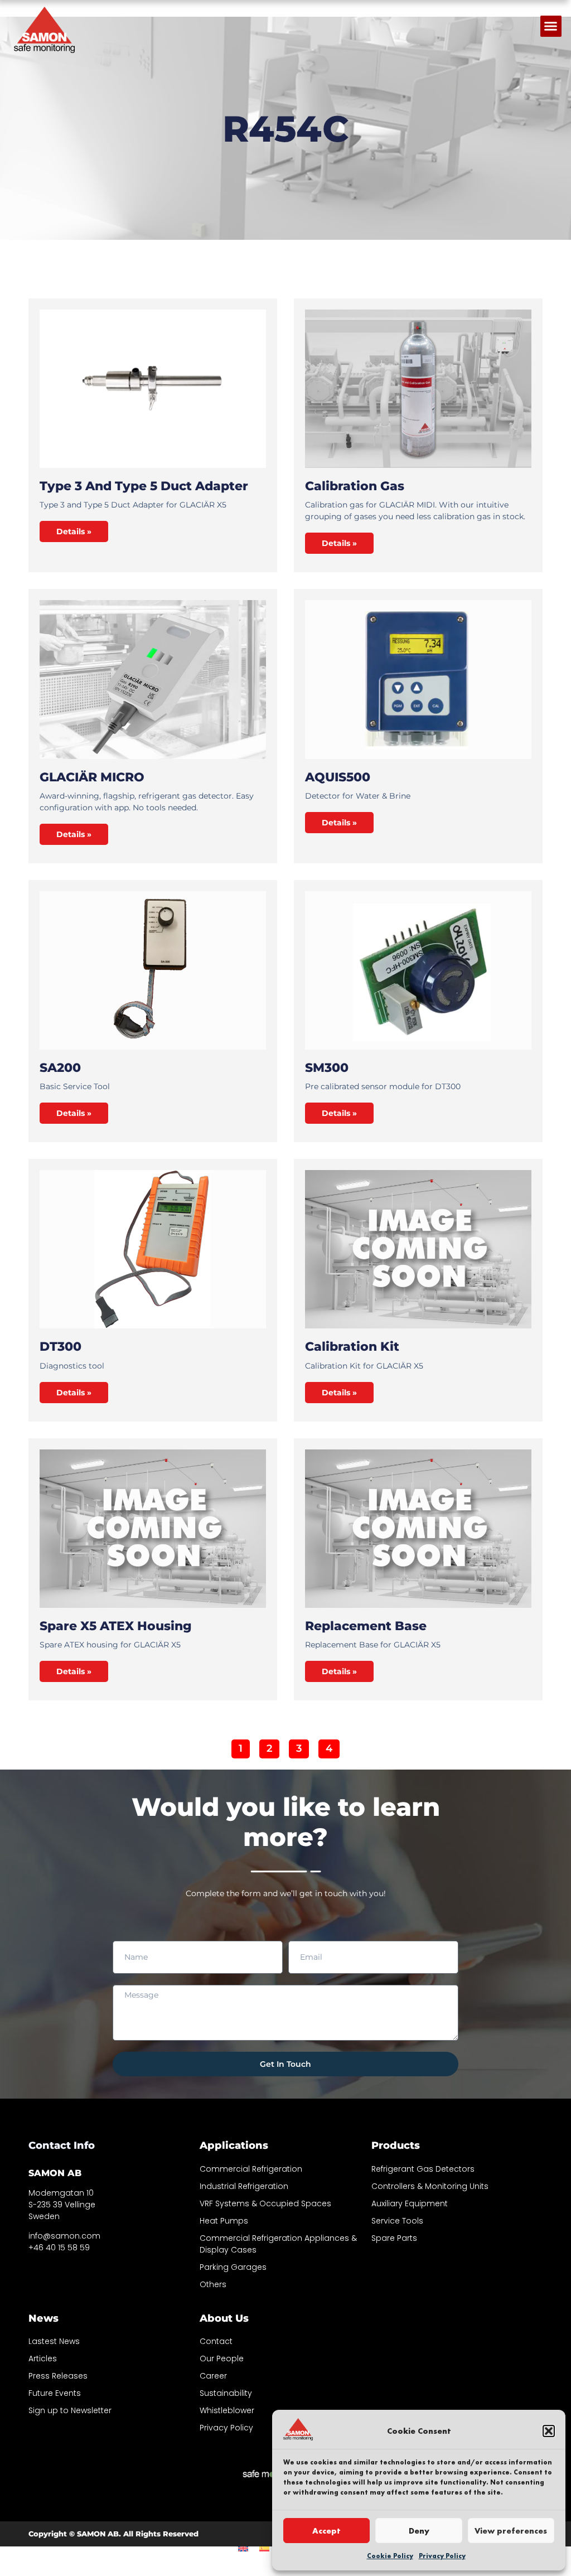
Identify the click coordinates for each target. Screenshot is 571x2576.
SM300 (327, 1068)
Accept (326, 2531)
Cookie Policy (390, 2556)
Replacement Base (366, 1626)
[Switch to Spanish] (264, 2547)
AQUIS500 (338, 777)
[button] (549, 2431)
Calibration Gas (355, 486)
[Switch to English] (243, 2547)
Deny (419, 2531)
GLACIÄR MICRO (92, 777)
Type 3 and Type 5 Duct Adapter (144, 486)
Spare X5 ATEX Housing (116, 1626)
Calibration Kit (352, 1347)
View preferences (511, 2531)
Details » (74, 531)
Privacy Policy (442, 2556)
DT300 (61, 1347)
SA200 (60, 1068)
